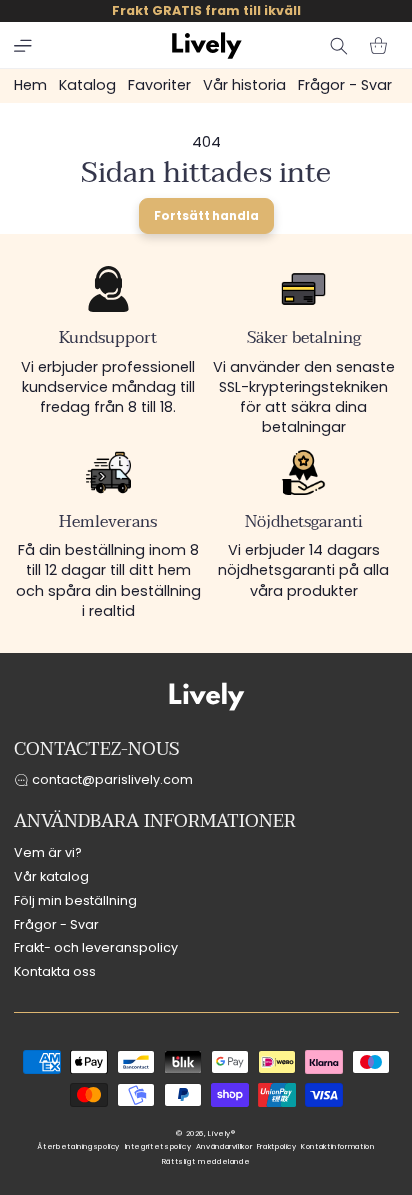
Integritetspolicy (158, 1146)
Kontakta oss (55, 971)
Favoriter (159, 85)
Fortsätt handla (206, 216)
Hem (30, 85)
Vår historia (244, 85)
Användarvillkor (224, 1146)
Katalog (87, 85)
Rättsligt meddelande (206, 1161)
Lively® (221, 1133)
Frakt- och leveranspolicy (96, 947)
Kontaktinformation (337, 1146)
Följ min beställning (75, 900)
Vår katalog (51, 876)
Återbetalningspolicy (78, 1146)
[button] (23, 46)
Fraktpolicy (277, 1146)
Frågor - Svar (345, 85)
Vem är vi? (48, 852)
